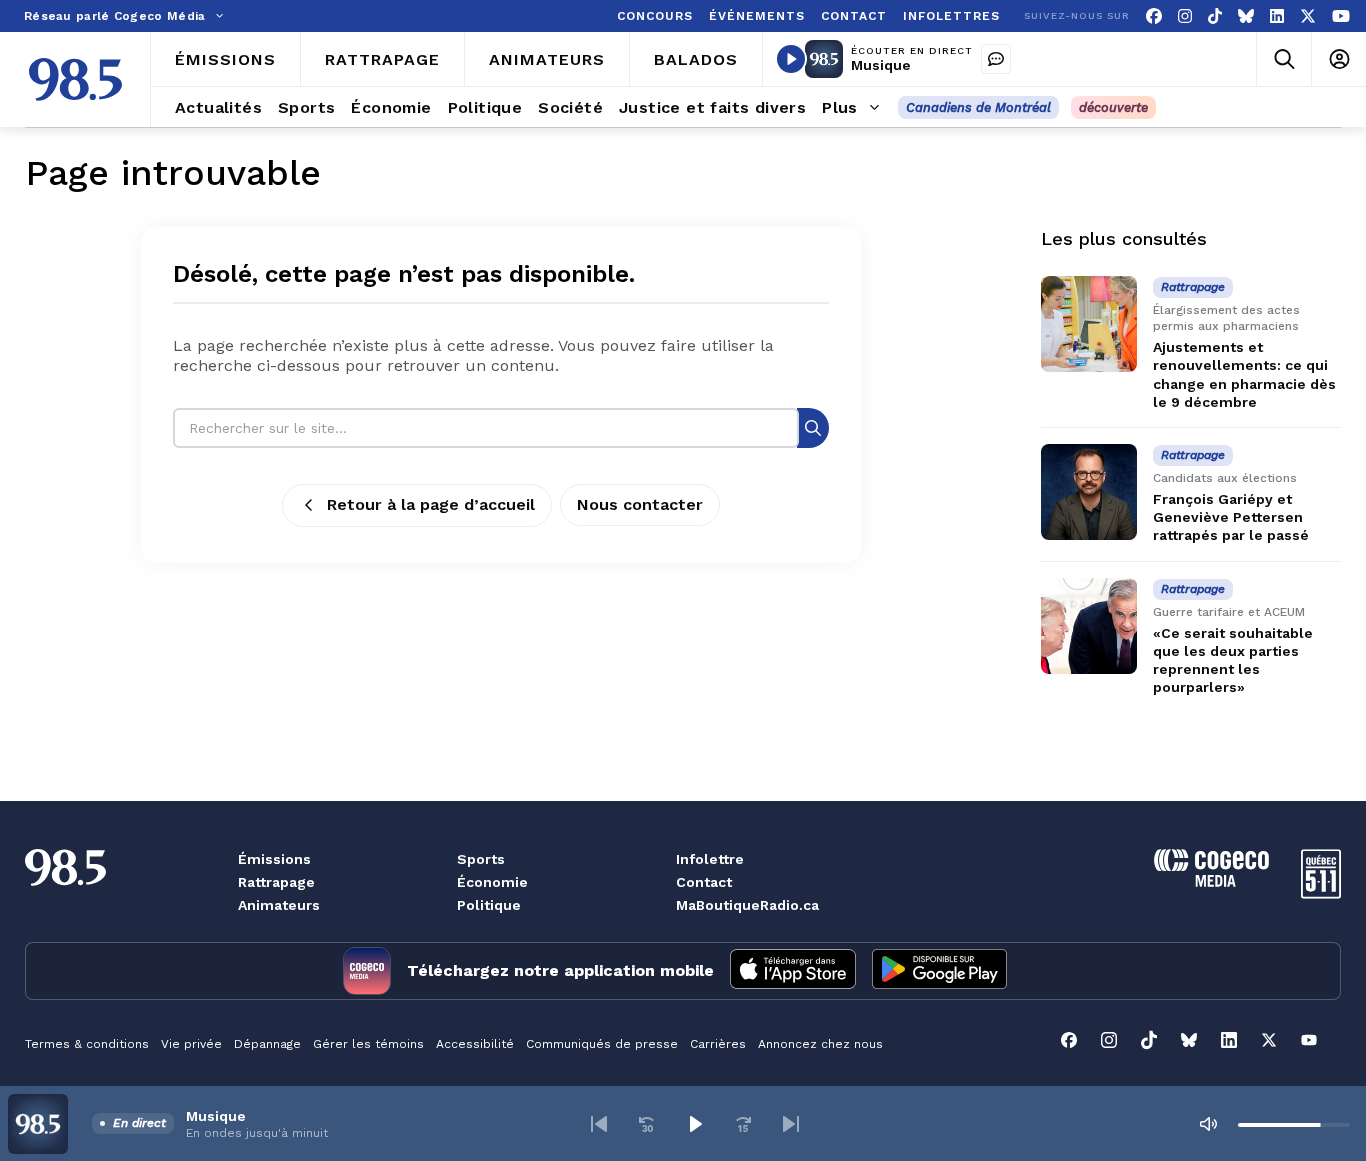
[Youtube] (1341, 16)
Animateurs (279, 905)
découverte (1113, 107)
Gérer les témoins (368, 1044)
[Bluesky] (1246, 16)
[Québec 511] (1321, 893)
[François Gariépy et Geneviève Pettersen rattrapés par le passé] (1089, 492)
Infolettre (710, 859)
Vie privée (191, 1044)
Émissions (274, 859)
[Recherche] (813, 427)
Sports (481, 859)
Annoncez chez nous (820, 1044)
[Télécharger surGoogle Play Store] (939, 971)
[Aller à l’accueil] (75, 79)
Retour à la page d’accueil (431, 504)
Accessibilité (475, 1044)
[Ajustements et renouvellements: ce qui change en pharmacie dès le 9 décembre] (1089, 324)
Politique (489, 905)
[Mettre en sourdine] (1208, 1124)
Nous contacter (640, 504)
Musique (881, 65)
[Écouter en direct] (791, 59)
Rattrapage (276, 882)
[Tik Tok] (1215, 16)
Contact (704, 882)
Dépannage (267, 1044)
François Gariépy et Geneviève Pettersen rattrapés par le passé (1231, 517)
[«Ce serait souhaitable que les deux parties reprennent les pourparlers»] (1089, 626)
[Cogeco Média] (1211, 881)
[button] (599, 1124)
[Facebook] (1154, 16)
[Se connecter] (1338, 59)
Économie (492, 882)
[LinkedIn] (1277, 16)
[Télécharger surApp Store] (793, 971)
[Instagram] (1185, 16)
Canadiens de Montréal (978, 107)
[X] (1308, 16)
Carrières (718, 1044)
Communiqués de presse (602, 1044)
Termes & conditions (87, 1044)
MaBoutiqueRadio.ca (747, 905)
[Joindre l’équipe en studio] (996, 59)
